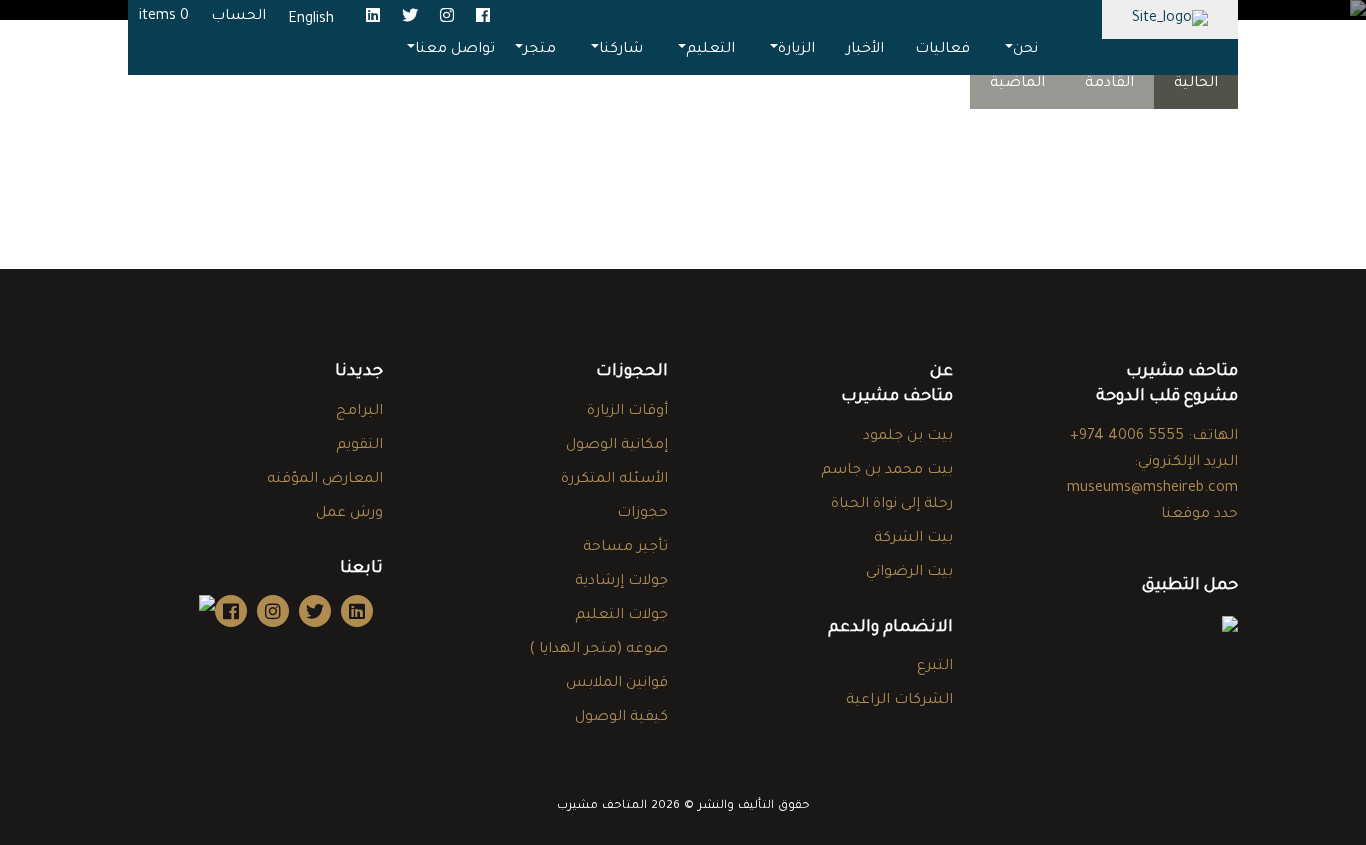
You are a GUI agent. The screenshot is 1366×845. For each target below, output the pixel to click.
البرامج (359, 412)
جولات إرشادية (621, 582)
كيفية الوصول (621, 718)
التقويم (359, 446)
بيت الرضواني (909, 573)
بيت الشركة (913, 539)
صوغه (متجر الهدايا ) (598, 650)
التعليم (710, 50)
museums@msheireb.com (1152, 489)
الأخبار (865, 50)
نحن (1025, 50)
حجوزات (642, 514)
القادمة (1109, 84)
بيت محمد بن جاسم (887, 471)
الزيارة (796, 50)
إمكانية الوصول (617, 446)
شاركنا (621, 50)
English (311, 20)
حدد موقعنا (1199, 515)
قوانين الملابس (617, 684)
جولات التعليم (621, 616)
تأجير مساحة (625, 548)
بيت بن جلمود (908, 437)
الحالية (1196, 84)
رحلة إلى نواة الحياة (892, 505)
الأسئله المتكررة (614, 480)
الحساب (238, 17)
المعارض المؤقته (325, 480)
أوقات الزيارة (627, 412)
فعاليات (942, 50)
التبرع (935, 667)
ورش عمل (349, 514)
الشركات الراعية (899, 701)
